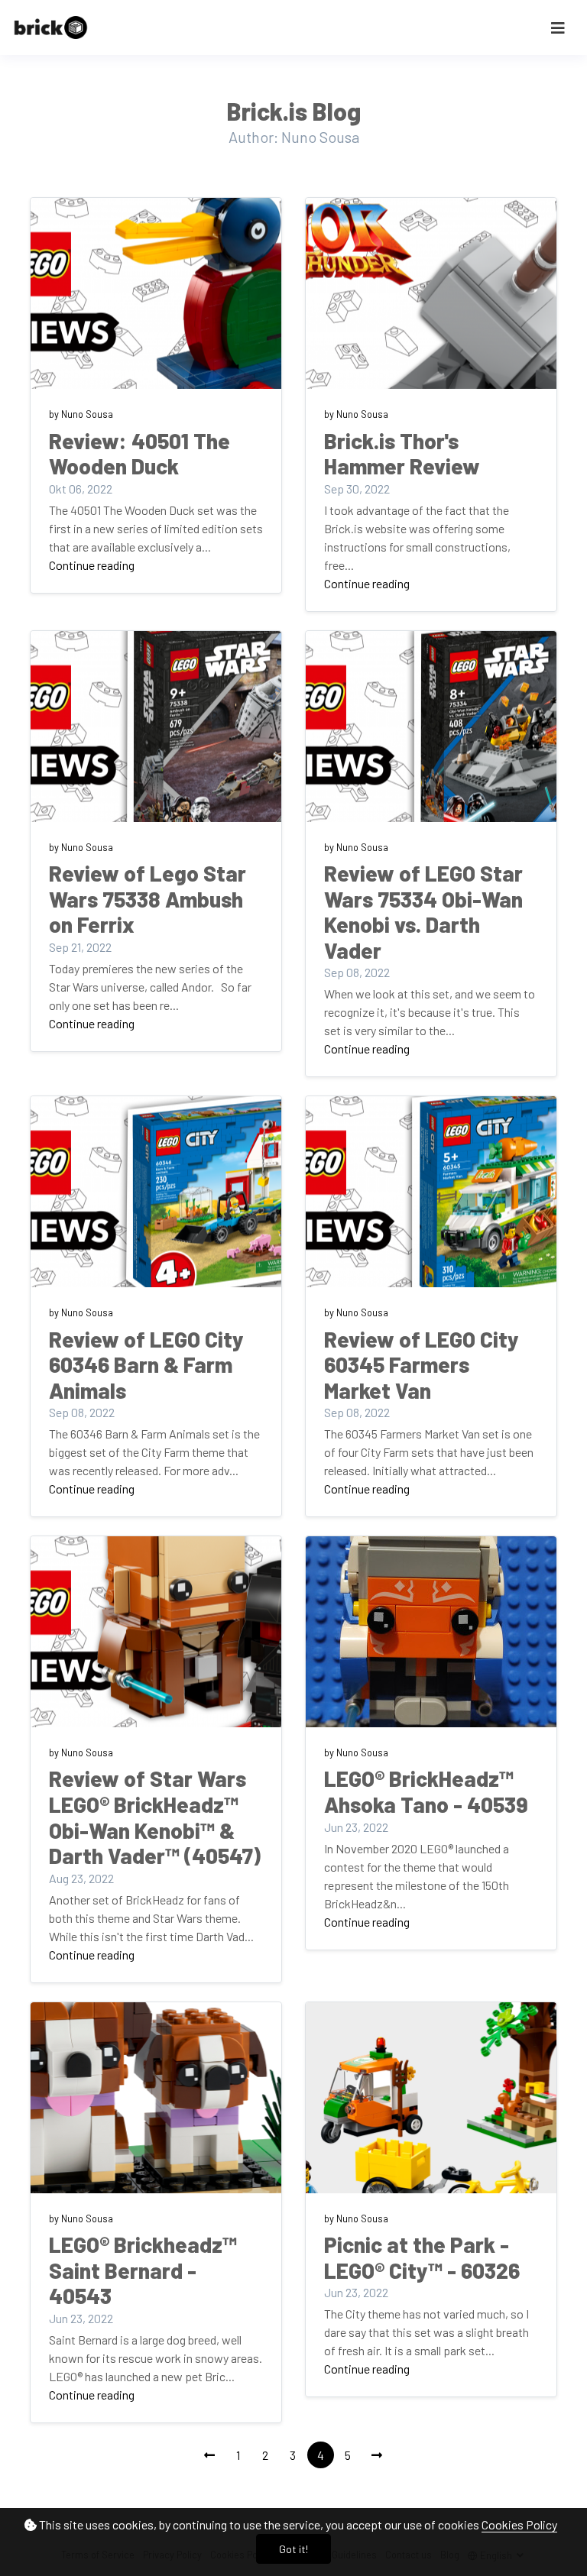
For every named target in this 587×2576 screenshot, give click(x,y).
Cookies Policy (519, 2524)
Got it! (293, 2549)
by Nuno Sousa (81, 414)
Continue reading (92, 565)
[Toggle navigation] (558, 28)
